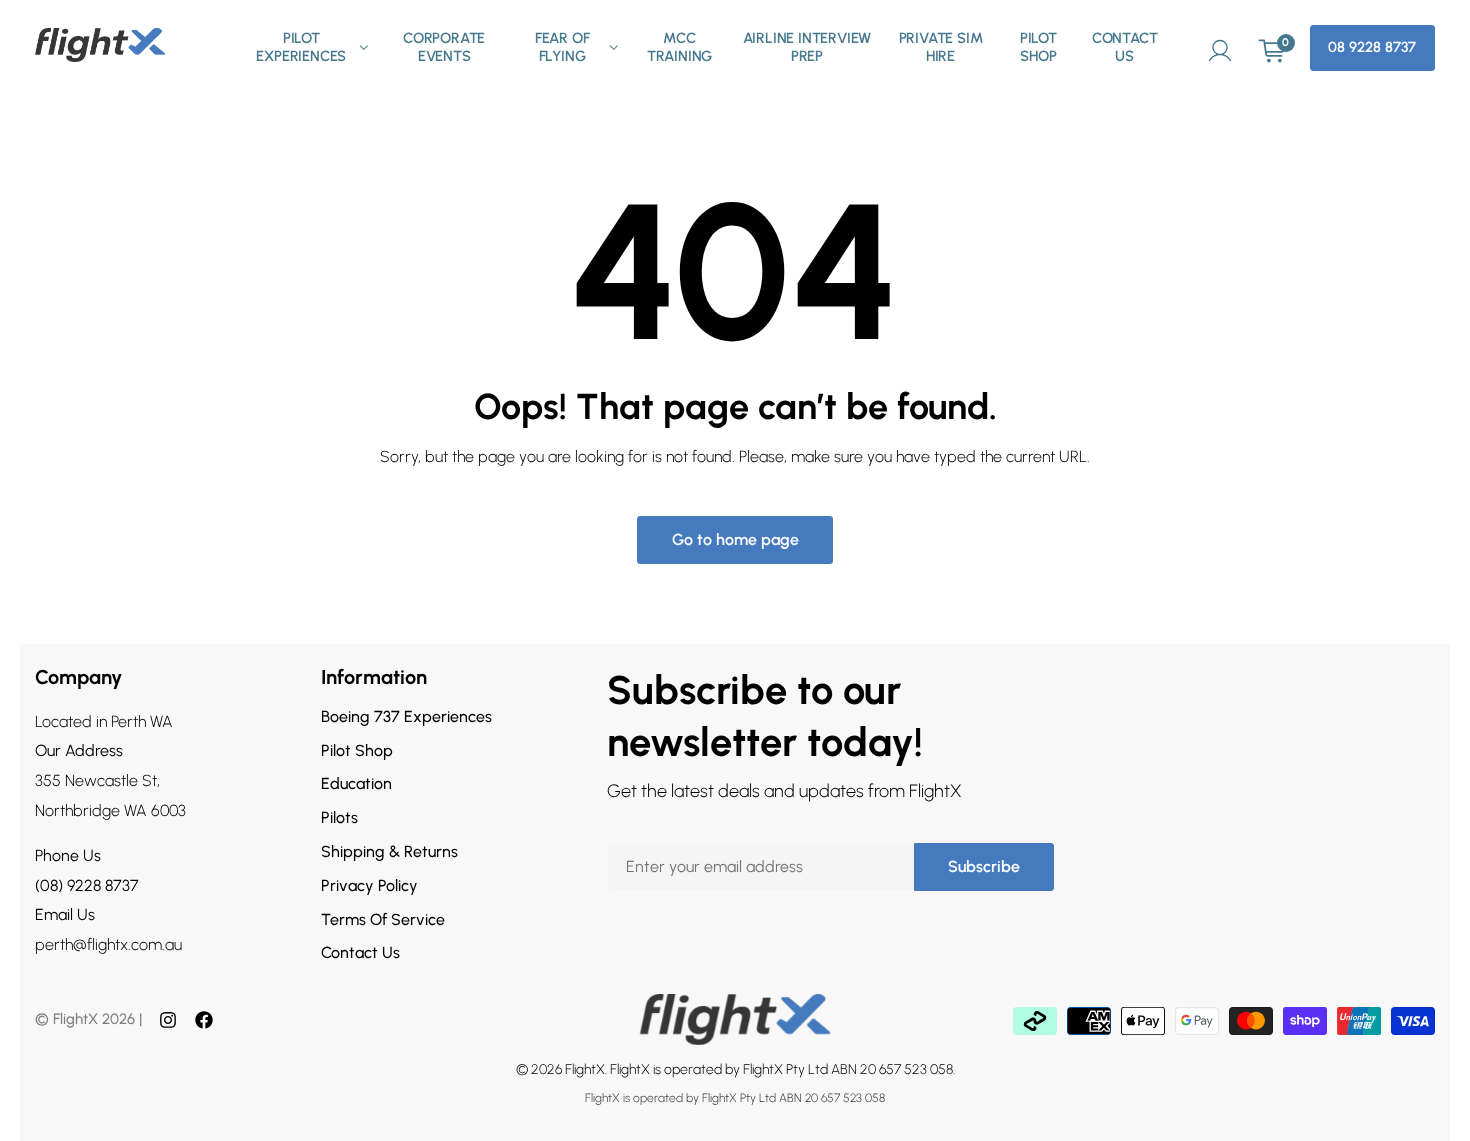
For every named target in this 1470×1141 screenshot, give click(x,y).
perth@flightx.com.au (108, 944)
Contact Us (1125, 47)
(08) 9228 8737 (87, 885)
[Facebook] (204, 1020)
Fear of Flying (562, 47)
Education (356, 783)
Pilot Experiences (301, 47)
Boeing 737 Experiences (406, 716)
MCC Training (679, 47)
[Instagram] (168, 1020)
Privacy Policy (369, 885)
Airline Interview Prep (807, 47)
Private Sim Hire (941, 47)
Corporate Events (444, 47)
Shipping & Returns (389, 851)
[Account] (1220, 48)
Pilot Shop (1038, 47)
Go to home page (735, 539)
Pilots (339, 817)
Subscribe (984, 866)
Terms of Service (383, 919)
